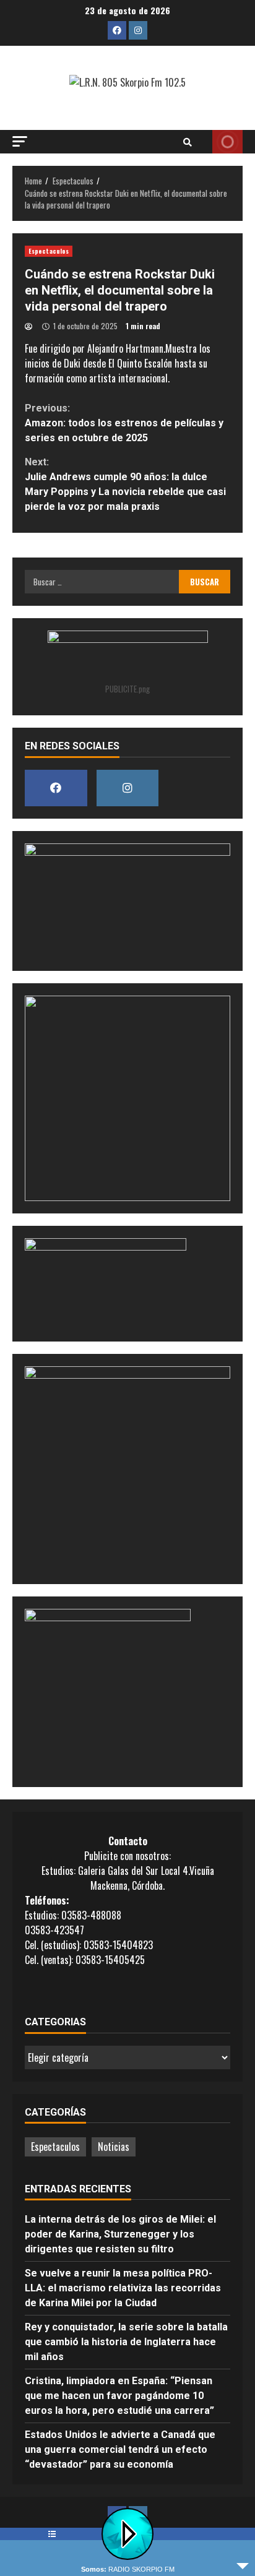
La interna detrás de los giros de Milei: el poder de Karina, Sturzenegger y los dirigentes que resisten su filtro (120, 2234)
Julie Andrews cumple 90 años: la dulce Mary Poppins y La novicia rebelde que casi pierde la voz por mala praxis (125, 484)
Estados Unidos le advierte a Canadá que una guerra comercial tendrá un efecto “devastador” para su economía (120, 2449)
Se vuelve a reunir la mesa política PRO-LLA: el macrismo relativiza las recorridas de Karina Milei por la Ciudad (123, 2288)
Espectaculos (49, 251)
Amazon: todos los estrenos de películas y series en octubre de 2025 (124, 423)
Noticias (114, 2147)
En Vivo (227, 142)
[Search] (188, 142)
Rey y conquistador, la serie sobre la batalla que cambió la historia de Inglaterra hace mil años (126, 2342)
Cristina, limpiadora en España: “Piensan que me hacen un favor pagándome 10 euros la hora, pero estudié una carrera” (119, 2396)
